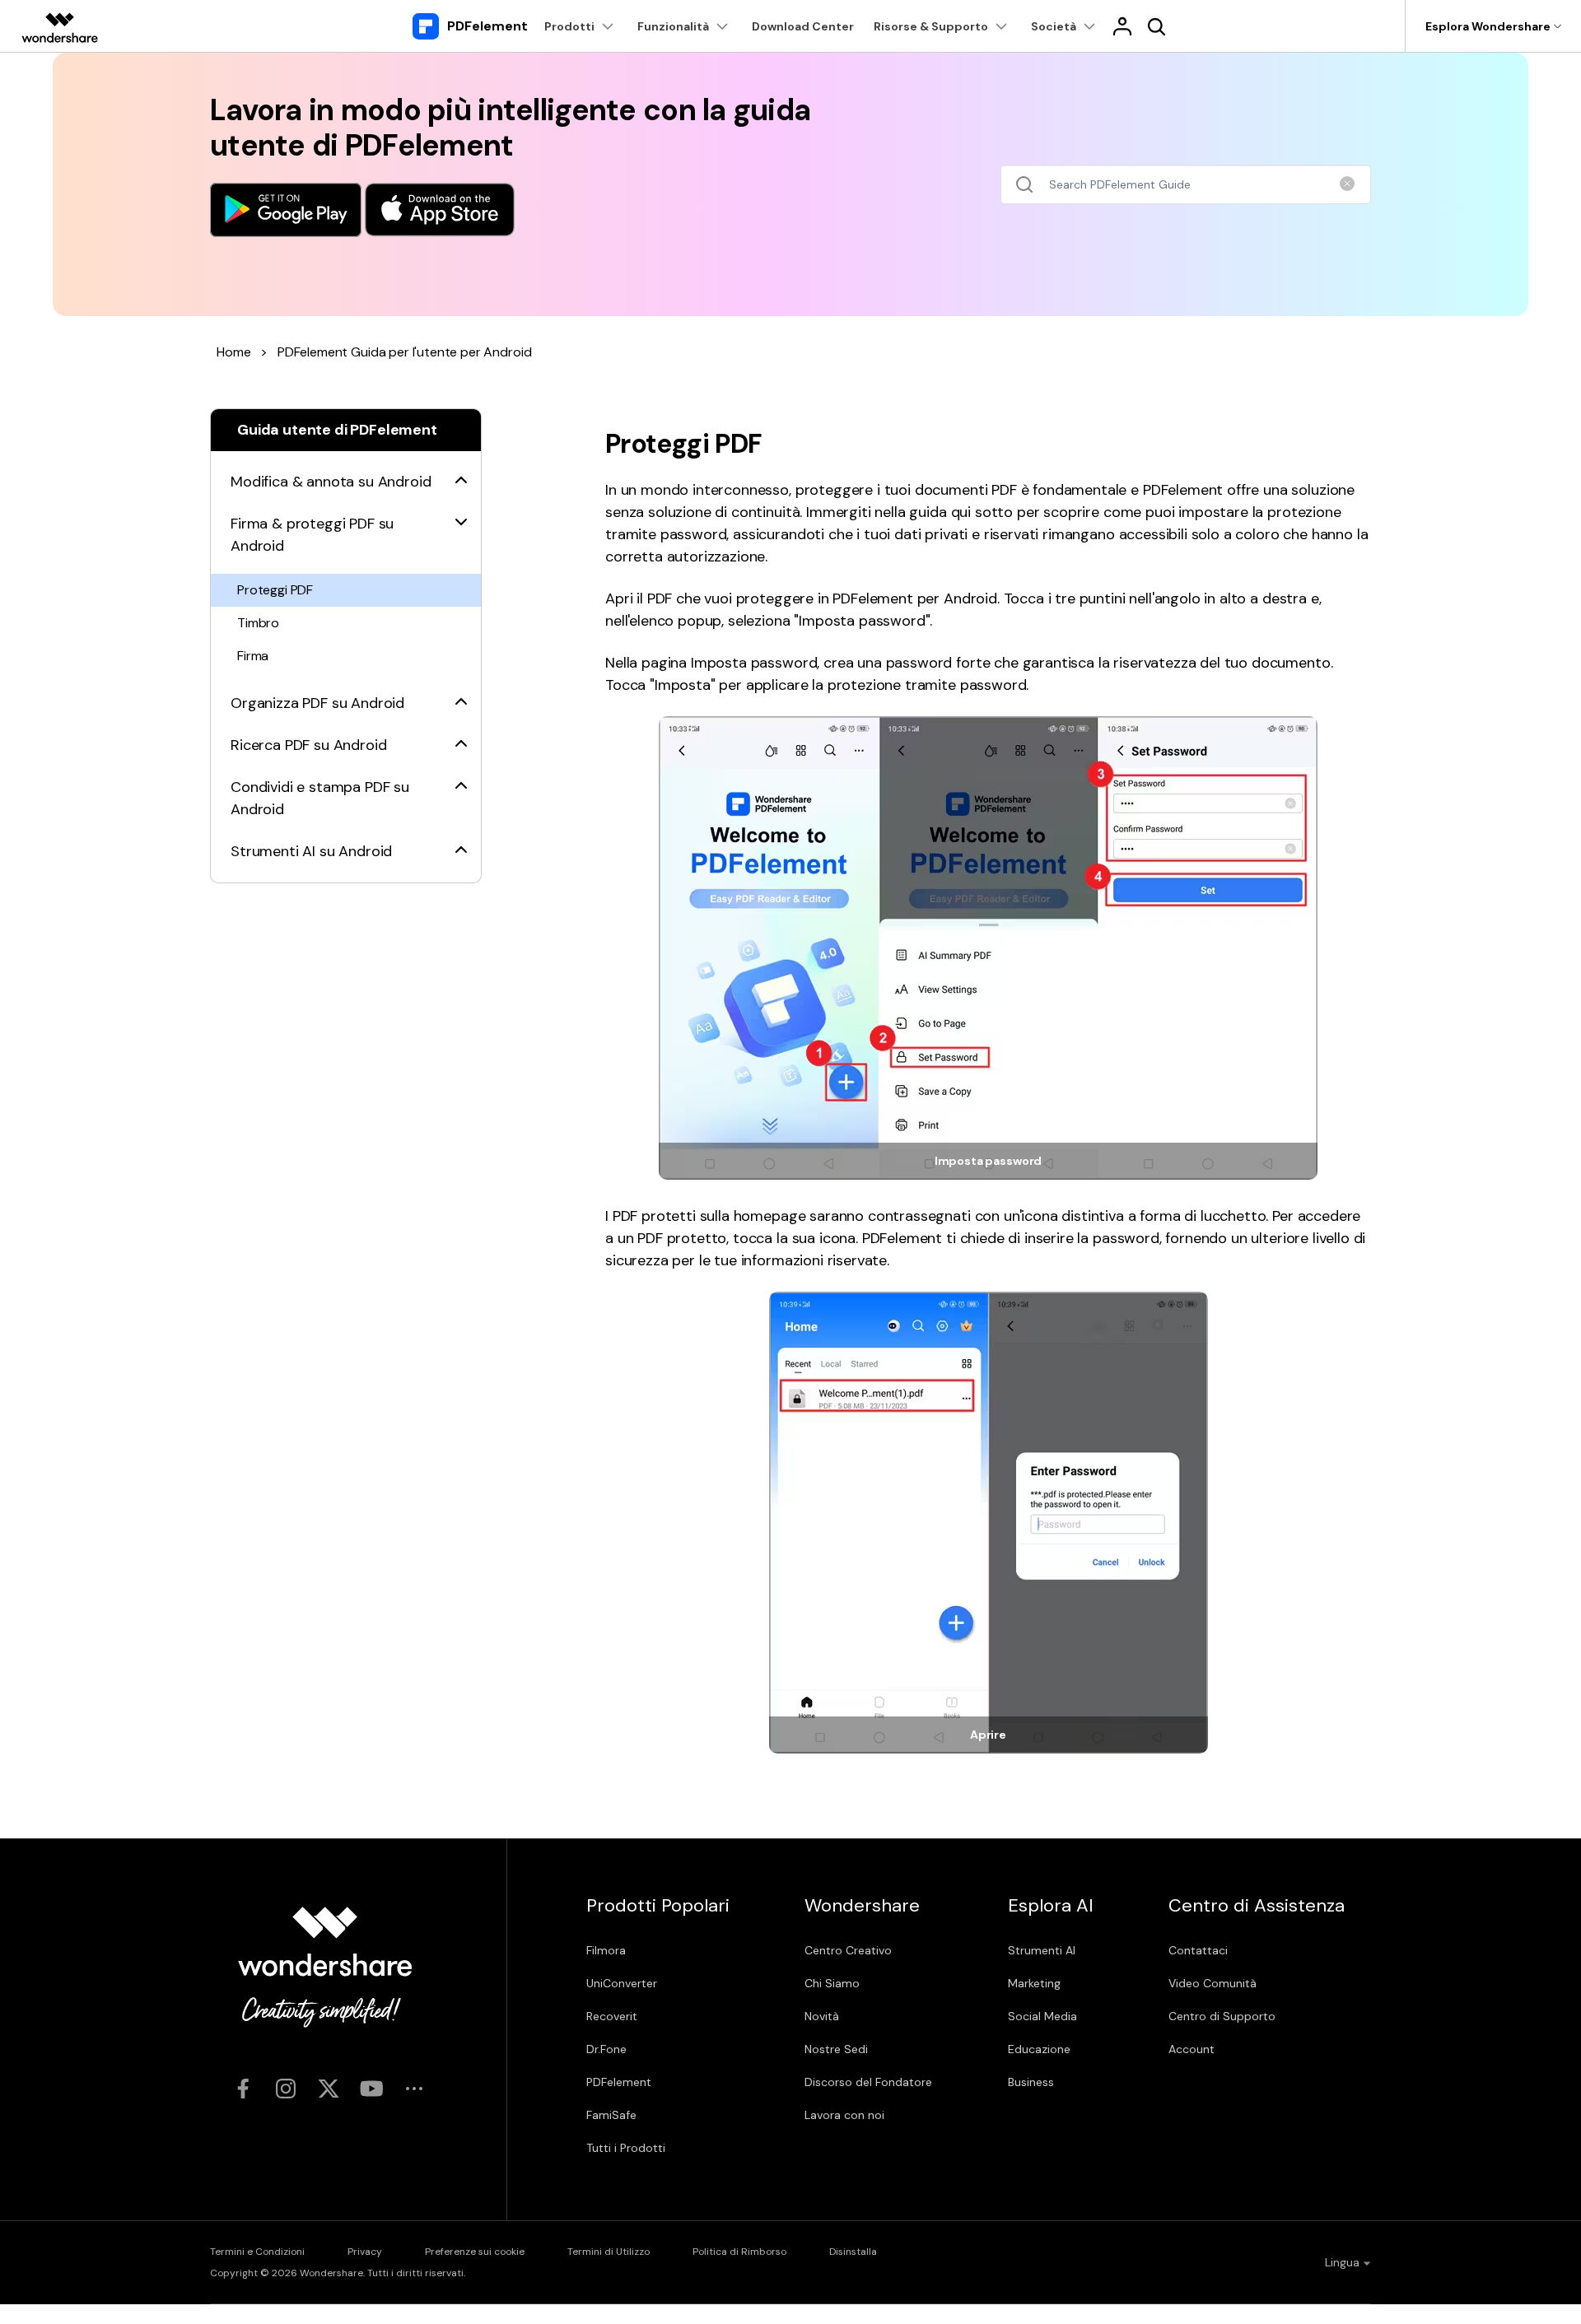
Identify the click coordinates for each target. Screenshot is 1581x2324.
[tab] (346, 472)
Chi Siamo (832, 1983)
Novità (822, 2016)
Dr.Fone (606, 2049)
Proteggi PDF (275, 590)
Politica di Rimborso (739, 2252)
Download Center (803, 26)
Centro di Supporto (1222, 2016)
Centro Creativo (848, 1950)
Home (233, 352)
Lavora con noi (844, 2115)
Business (1031, 2082)
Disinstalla (853, 2252)
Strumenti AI (1042, 1950)
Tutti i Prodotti (626, 2148)
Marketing (1034, 1983)
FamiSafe (611, 2115)
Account (1192, 2049)
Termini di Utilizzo (609, 2252)
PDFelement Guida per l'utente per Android (404, 352)
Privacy (365, 2252)
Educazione (1039, 2049)
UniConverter (622, 1983)
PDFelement (619, 2082)
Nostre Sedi (836, 2049)
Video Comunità (1213, 1983)
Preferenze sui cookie (475, 2252)
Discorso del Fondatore (868, 2082)
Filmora (606, 1950)
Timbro (258, 623)
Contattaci (1198, 1950)
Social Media (1042, 2016)
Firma (253, 656)
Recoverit (612, 2016)
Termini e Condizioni (257, 2252)
